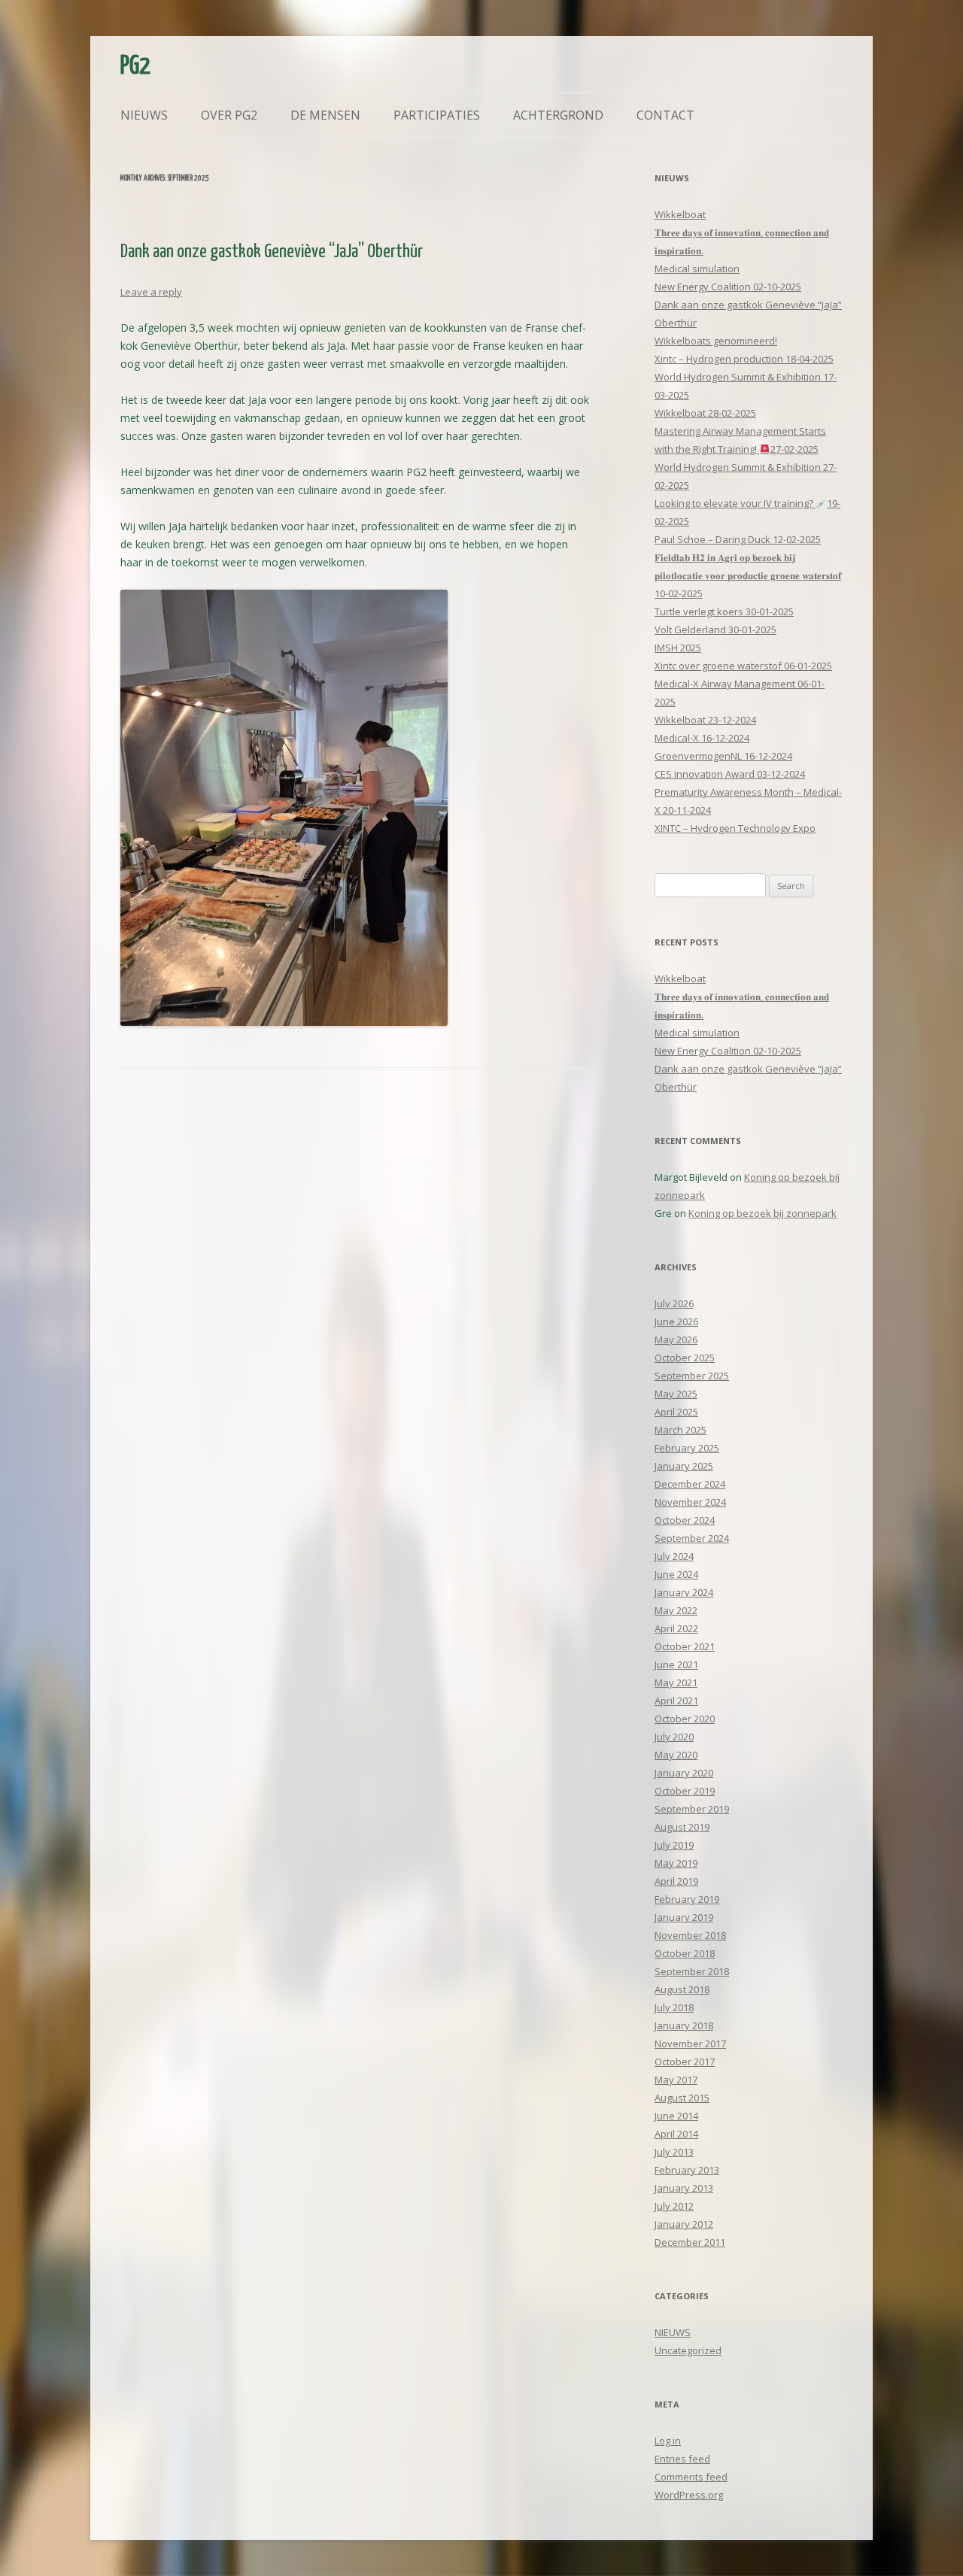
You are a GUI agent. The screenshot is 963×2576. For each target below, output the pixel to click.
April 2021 (676, 1701)
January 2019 (684, 1917)
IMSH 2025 (678, 648)
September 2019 (692, 1809)
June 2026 (676, 1321)
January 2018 (684, 2025)
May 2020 (676, 1755)
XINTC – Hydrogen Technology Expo (735, 828)
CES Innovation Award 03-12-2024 (730, 774)
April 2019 (676, 1881)
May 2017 (676, 2080)
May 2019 (676, 1863)
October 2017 (685, 2062)
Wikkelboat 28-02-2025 (705, 413)
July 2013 (674, 2152)
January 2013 (684, 2188)
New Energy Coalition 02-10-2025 (728, 287)
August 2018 (682, 1989)
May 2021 (676, 1682)
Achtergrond (558, 115)
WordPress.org (689, 2495)
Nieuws (144, 115)
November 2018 (690, 1935)
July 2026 (674, 1303)
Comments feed (691, 2477)
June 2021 (676, 1664)
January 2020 (684, 1773)
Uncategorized (688, 2350)
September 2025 (692, 1376)
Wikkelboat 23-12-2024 (705, 720)
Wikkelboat (680, 214)
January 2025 (684, 1466)
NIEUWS (673, 2332)
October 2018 (685, 1953)
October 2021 (685, 1646)
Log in (668, 2441)
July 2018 (674, 2007)
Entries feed (682, 2459)
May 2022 (676, 1610)
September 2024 (692, 1538)
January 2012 (684, 2224)
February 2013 (687, 2170)
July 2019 (674, 1845)
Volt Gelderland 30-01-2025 (715, 630)
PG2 (135, 67)
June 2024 (676, 1574)
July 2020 (674, 1737)
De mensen (325, 115)
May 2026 (676, 1340)
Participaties (437, 115)
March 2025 (680, 1430)
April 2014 (676, 2134)
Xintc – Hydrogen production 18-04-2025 (744, 359)
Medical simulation (697, 269)
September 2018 (692, 1971)
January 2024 (684, 1592)
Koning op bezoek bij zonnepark (763, 1213)
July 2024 (674, 1556)
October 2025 (685, 1358)
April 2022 (676, 1628)
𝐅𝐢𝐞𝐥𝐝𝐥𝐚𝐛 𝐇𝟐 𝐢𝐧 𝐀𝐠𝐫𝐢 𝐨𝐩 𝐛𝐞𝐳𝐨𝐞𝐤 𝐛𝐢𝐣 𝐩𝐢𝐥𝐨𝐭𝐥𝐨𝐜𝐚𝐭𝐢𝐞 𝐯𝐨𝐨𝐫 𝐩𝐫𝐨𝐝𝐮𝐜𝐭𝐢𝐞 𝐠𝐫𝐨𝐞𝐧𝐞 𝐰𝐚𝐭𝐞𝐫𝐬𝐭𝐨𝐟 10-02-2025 (748, 575)
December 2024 (690, 1484)
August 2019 (682, 1827)
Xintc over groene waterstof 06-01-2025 (743, 666)
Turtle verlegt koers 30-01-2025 (724, 611)
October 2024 (685, 1520)
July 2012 (674, 2206)
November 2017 (690, 2044)
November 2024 (690, 1502)
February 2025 (687, 1448)
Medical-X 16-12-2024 (702, 738)
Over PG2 (229, 115)
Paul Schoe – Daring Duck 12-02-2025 (738, 539)
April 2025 (676, 1412)
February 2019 (687, 1899)
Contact (665, 115)
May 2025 (676, 1394)
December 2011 (690, 2242)
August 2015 (682, 2098)
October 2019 (685, 1791)
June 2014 (676, 2116)
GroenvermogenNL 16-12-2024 (723, 756)
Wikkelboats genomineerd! (716, 341)
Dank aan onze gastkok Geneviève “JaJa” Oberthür (272, 252)
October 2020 (685, 1719)
